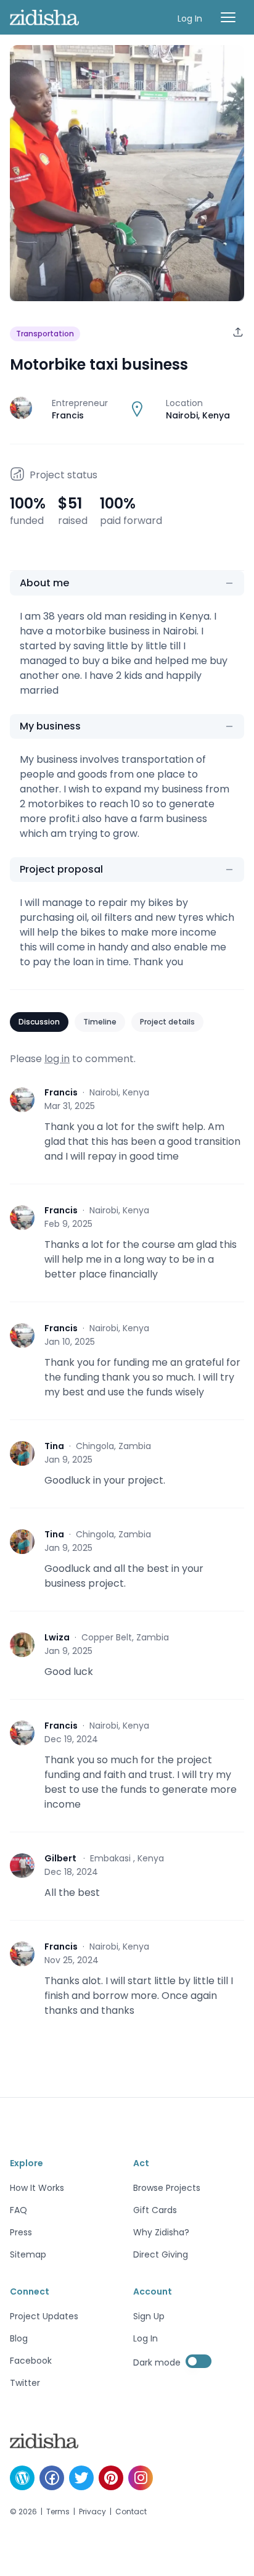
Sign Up (149, 2316)
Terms (58, 2512)
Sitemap (28, 2254)
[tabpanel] (127, 1550)
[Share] (238, 332)
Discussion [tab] (39, 1022)
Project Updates (44, 2316)
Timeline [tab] (100, 1022)
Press (21, 2232)
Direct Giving (161, 2254)
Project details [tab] (167, 1022)
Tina (54, 1446)
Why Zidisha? (161, 2232)
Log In (190, 19)
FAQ (18, 2210)
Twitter (25, 2383)
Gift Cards (155, 2210)
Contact (131, 2512)
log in (57, 1059)
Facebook (31, 2361)
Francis (61, 1092)
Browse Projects (167, 2188)
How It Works (37, 2188)
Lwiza (57, 1637)
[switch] (199, 2361)
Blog (19, 2338)
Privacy (92, 2512)
